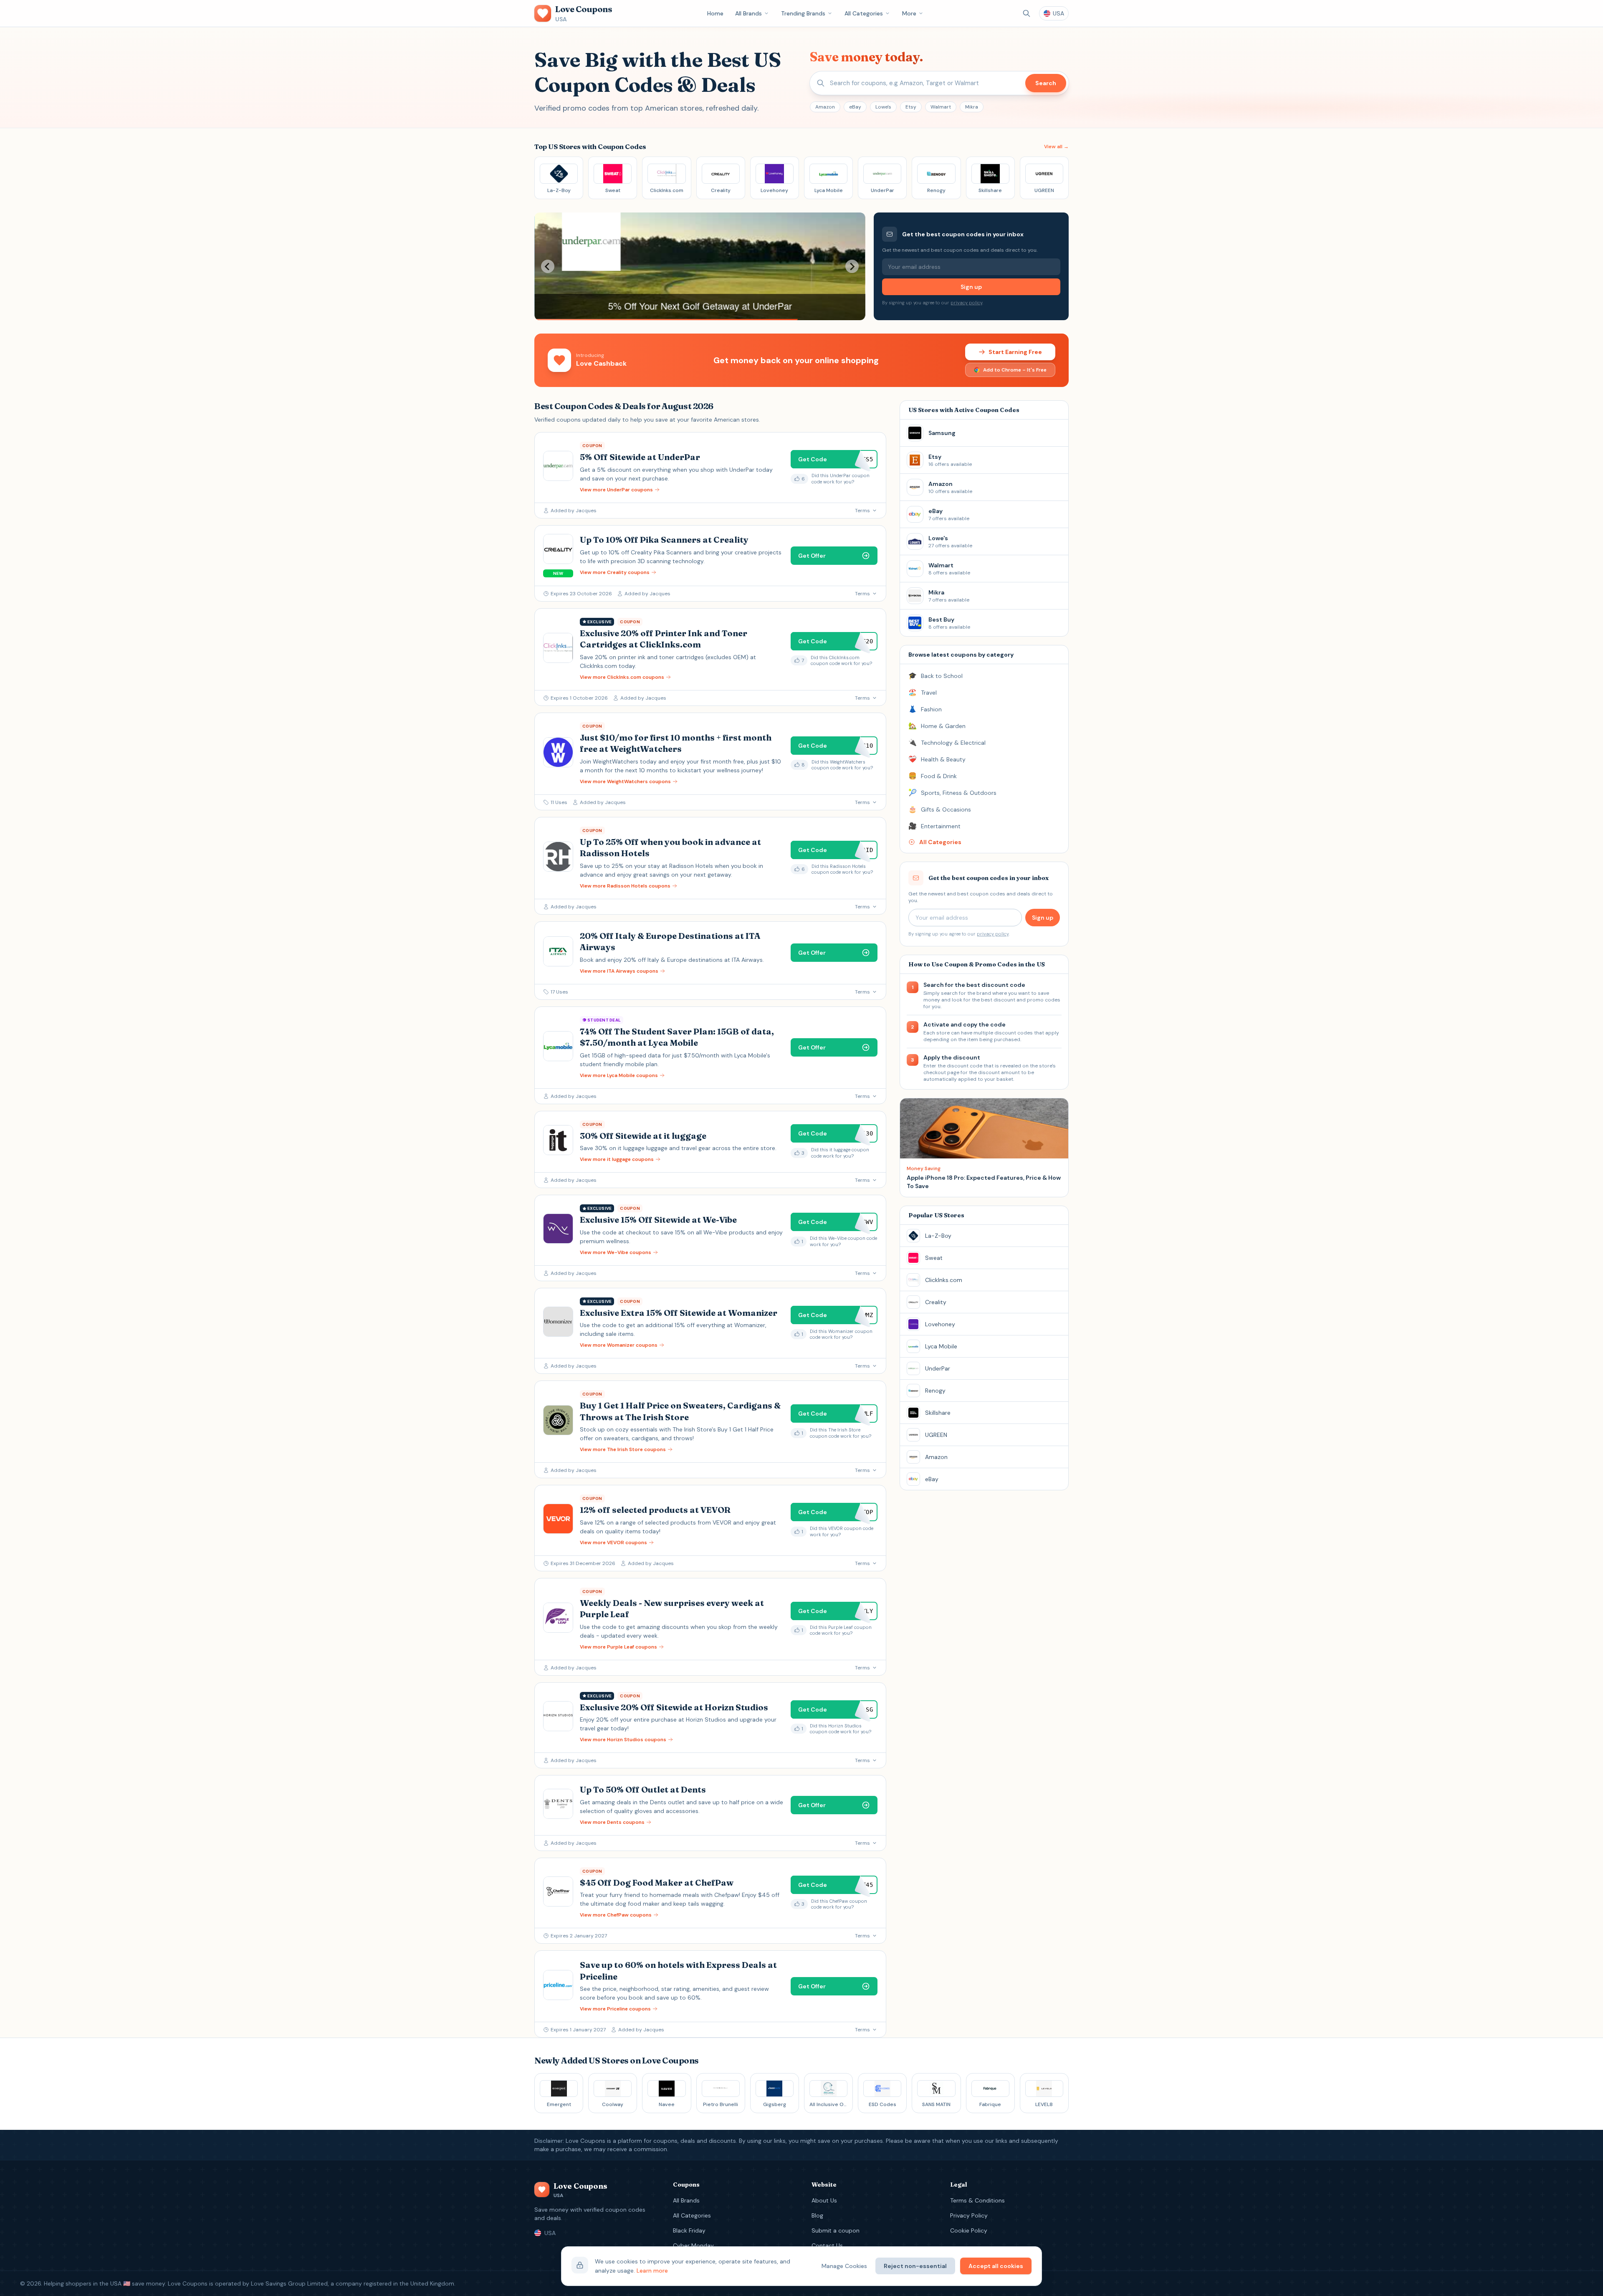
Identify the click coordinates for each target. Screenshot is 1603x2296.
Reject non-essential (915, 2266)
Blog (817, 2215)
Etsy (911, 107)
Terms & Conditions (977, 2200)
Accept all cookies (996, 2266)
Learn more (652, 2271)
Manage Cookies (844, 2266)
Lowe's (883, 107)
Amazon (825, 107)
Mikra (972, 107)
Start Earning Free (1015, 352)
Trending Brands (803, 13)
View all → (1056, 147)
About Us (824, 2200)
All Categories (864, 13)
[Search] (1027, 13)
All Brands (748, 13)
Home (715, 13)
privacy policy (966, 303)
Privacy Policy (969, 2215)
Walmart (941, 107)
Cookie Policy (969, 2230)
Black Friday (689, 2230)
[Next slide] (852, 266)
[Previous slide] (548, 266)
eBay (855, 107)
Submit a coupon (836, 2230)
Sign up (971, 287)
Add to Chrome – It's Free (1015, 370)
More (909, 13)
